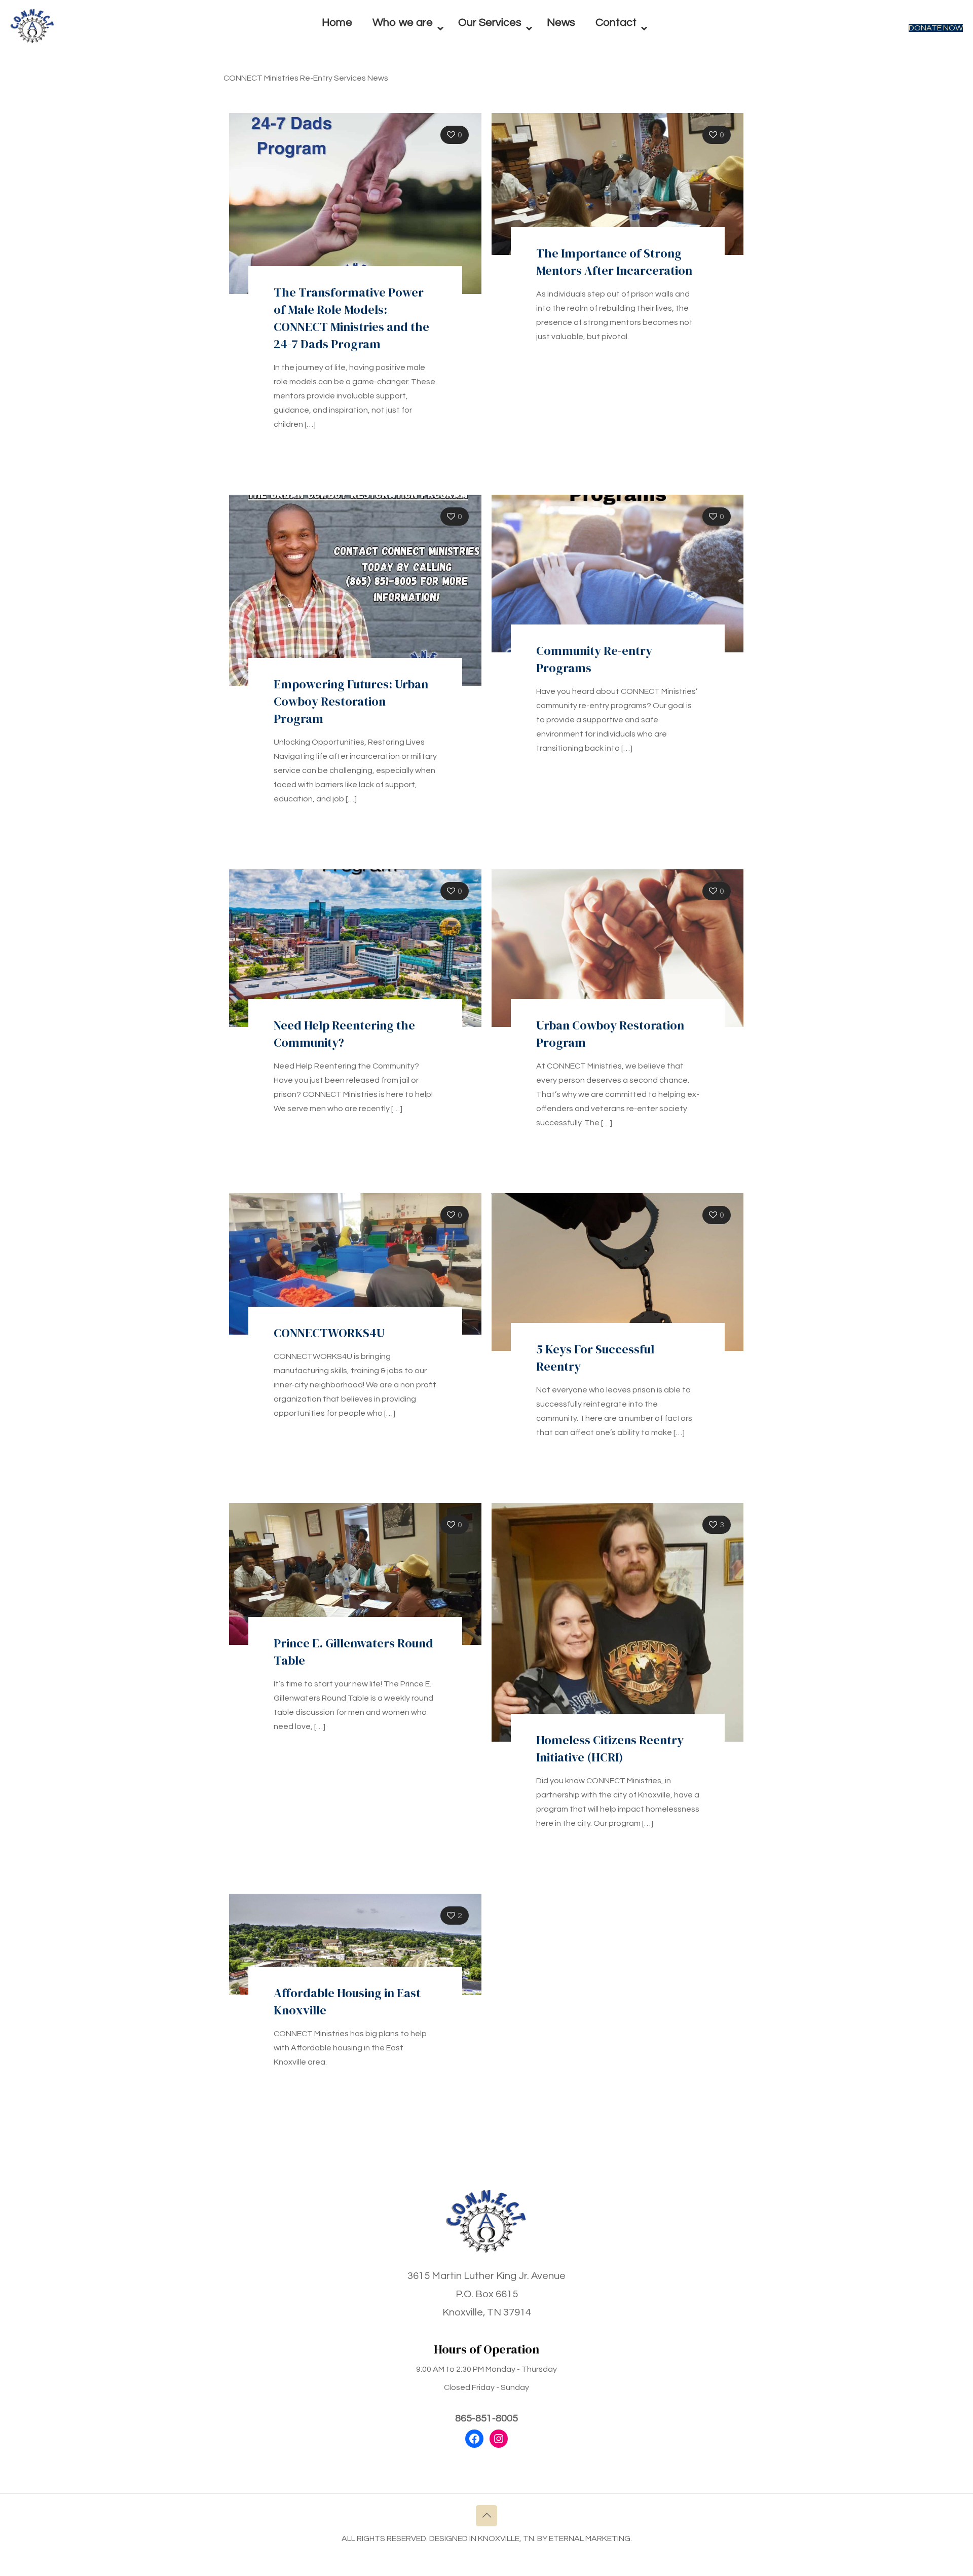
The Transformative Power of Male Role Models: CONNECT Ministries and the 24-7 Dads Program (351, 318)
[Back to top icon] (486, 2516)
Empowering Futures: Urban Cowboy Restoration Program (351, 701)
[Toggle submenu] (405, 51)
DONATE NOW (936, 28)
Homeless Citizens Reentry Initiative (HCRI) (610, 1749)
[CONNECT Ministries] (32, 41)
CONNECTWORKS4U (329, 1333)
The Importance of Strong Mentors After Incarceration (614, 262)
